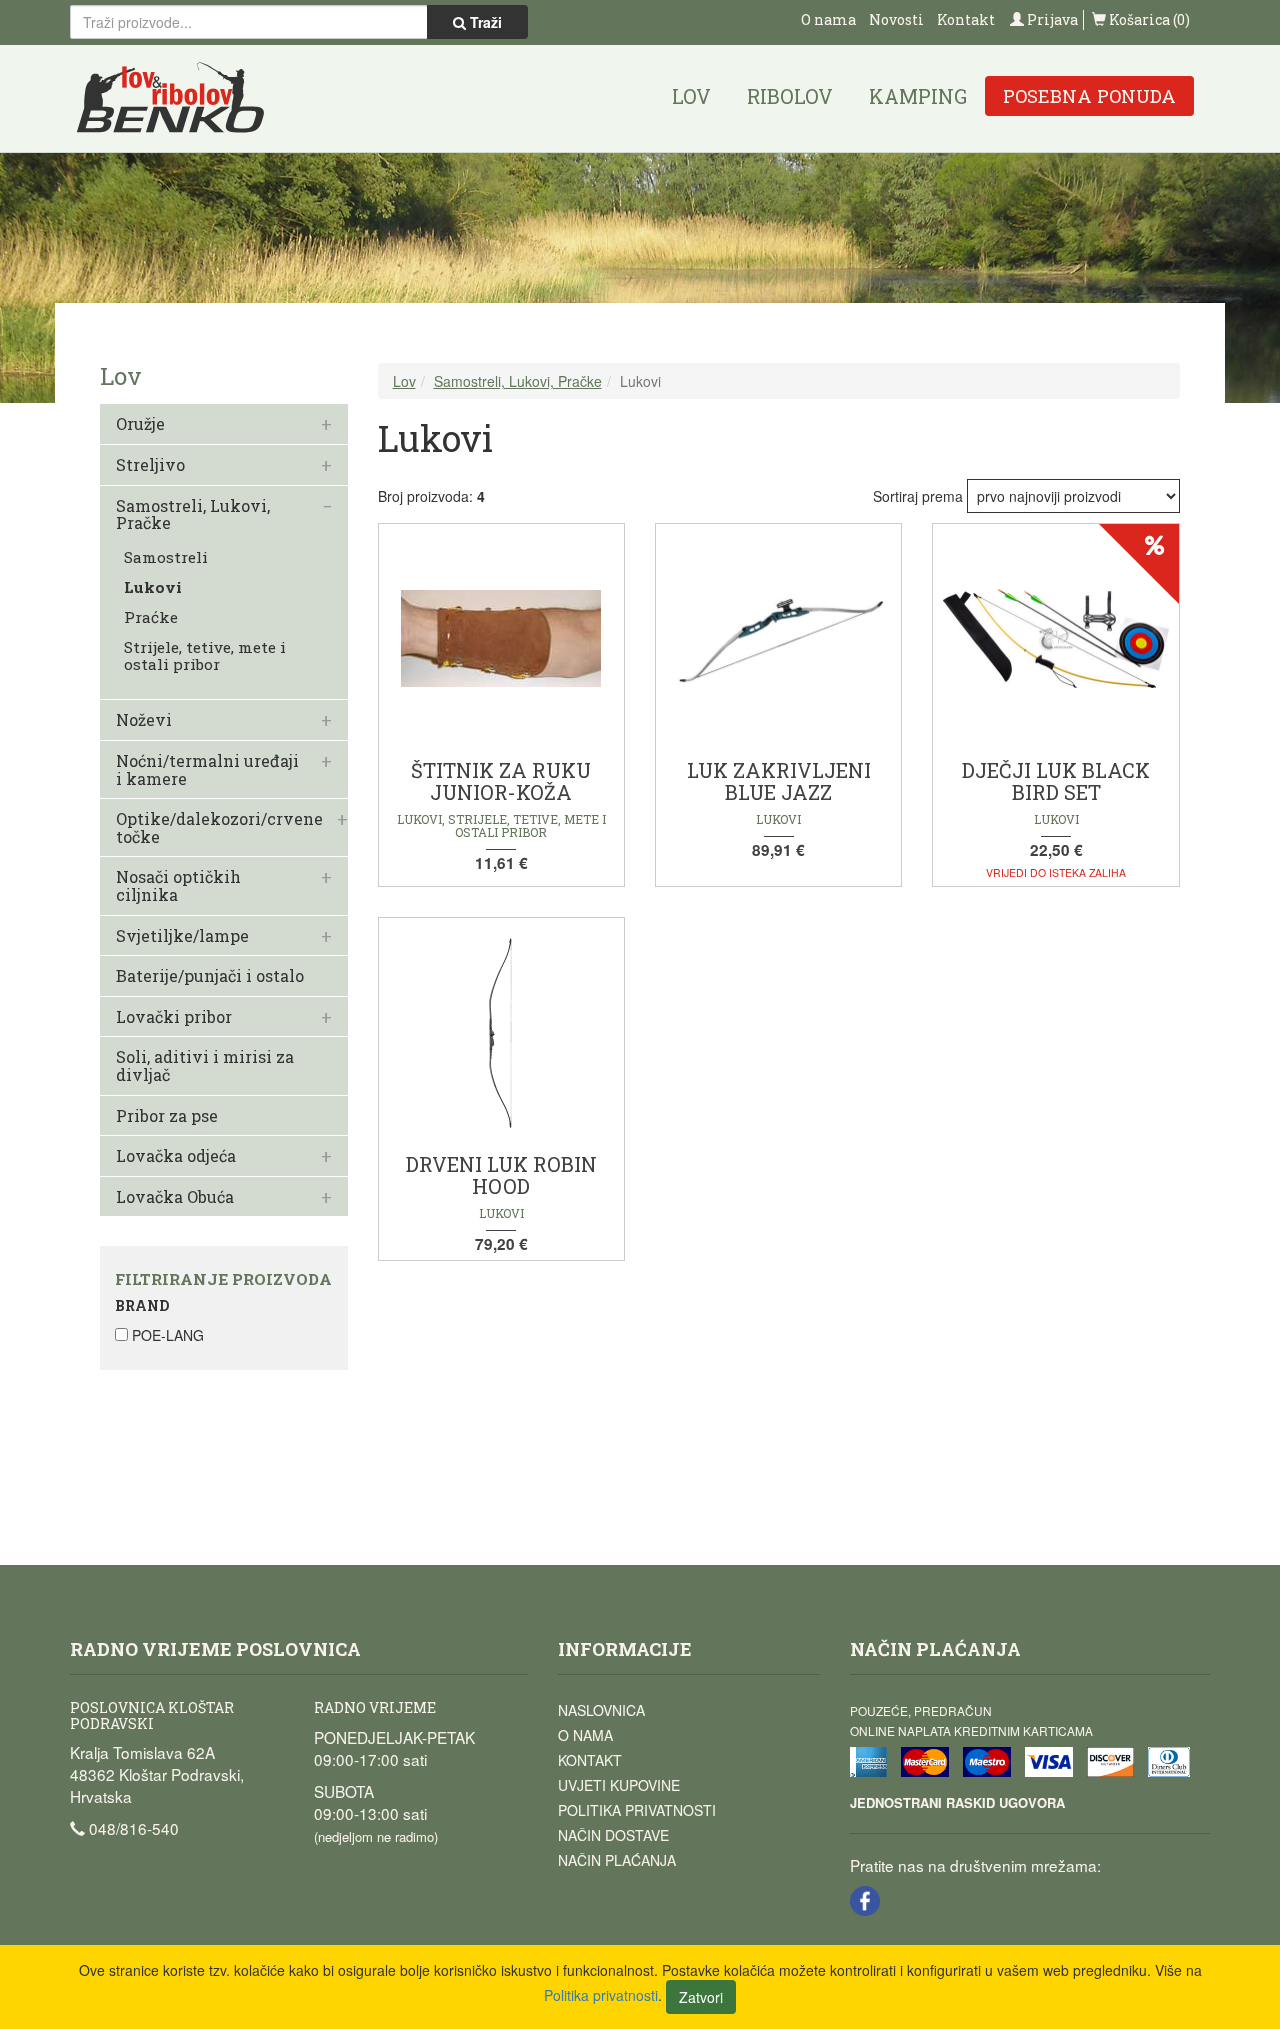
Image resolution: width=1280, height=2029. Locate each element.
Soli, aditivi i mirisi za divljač (205, 1065)
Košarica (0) (1148, 19)
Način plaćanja (617, 1860)
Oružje (140, 424)
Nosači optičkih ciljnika (178, 885)
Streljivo (150, 465)
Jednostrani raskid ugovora (957, 1802)
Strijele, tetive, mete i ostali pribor (205, 656)
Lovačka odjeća (176, 1156)
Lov (691, 96)
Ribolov (790, 96)
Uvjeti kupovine (619, 1785)
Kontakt (966, 19)
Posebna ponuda (1089, 96)
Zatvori (701, 1997)
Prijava (1051, 19)
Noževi (144, 720)
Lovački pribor (174, 1017)
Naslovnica (601, 1710)
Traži (484, 22)
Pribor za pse (167, 1116)
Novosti (896, 19)
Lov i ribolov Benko (171, 98)
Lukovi (153, 587)
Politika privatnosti (637, 1810)
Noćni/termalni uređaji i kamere (207, 769)
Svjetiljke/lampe (182, 936)
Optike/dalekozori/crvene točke (219, 827)
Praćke (151, 617)
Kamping (918, 96)
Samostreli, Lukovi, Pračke (193, 514)
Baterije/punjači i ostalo (210, 976)
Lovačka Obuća (175, 1197)
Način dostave (613, 1835)
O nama (828, 19)
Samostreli (166, 557)
